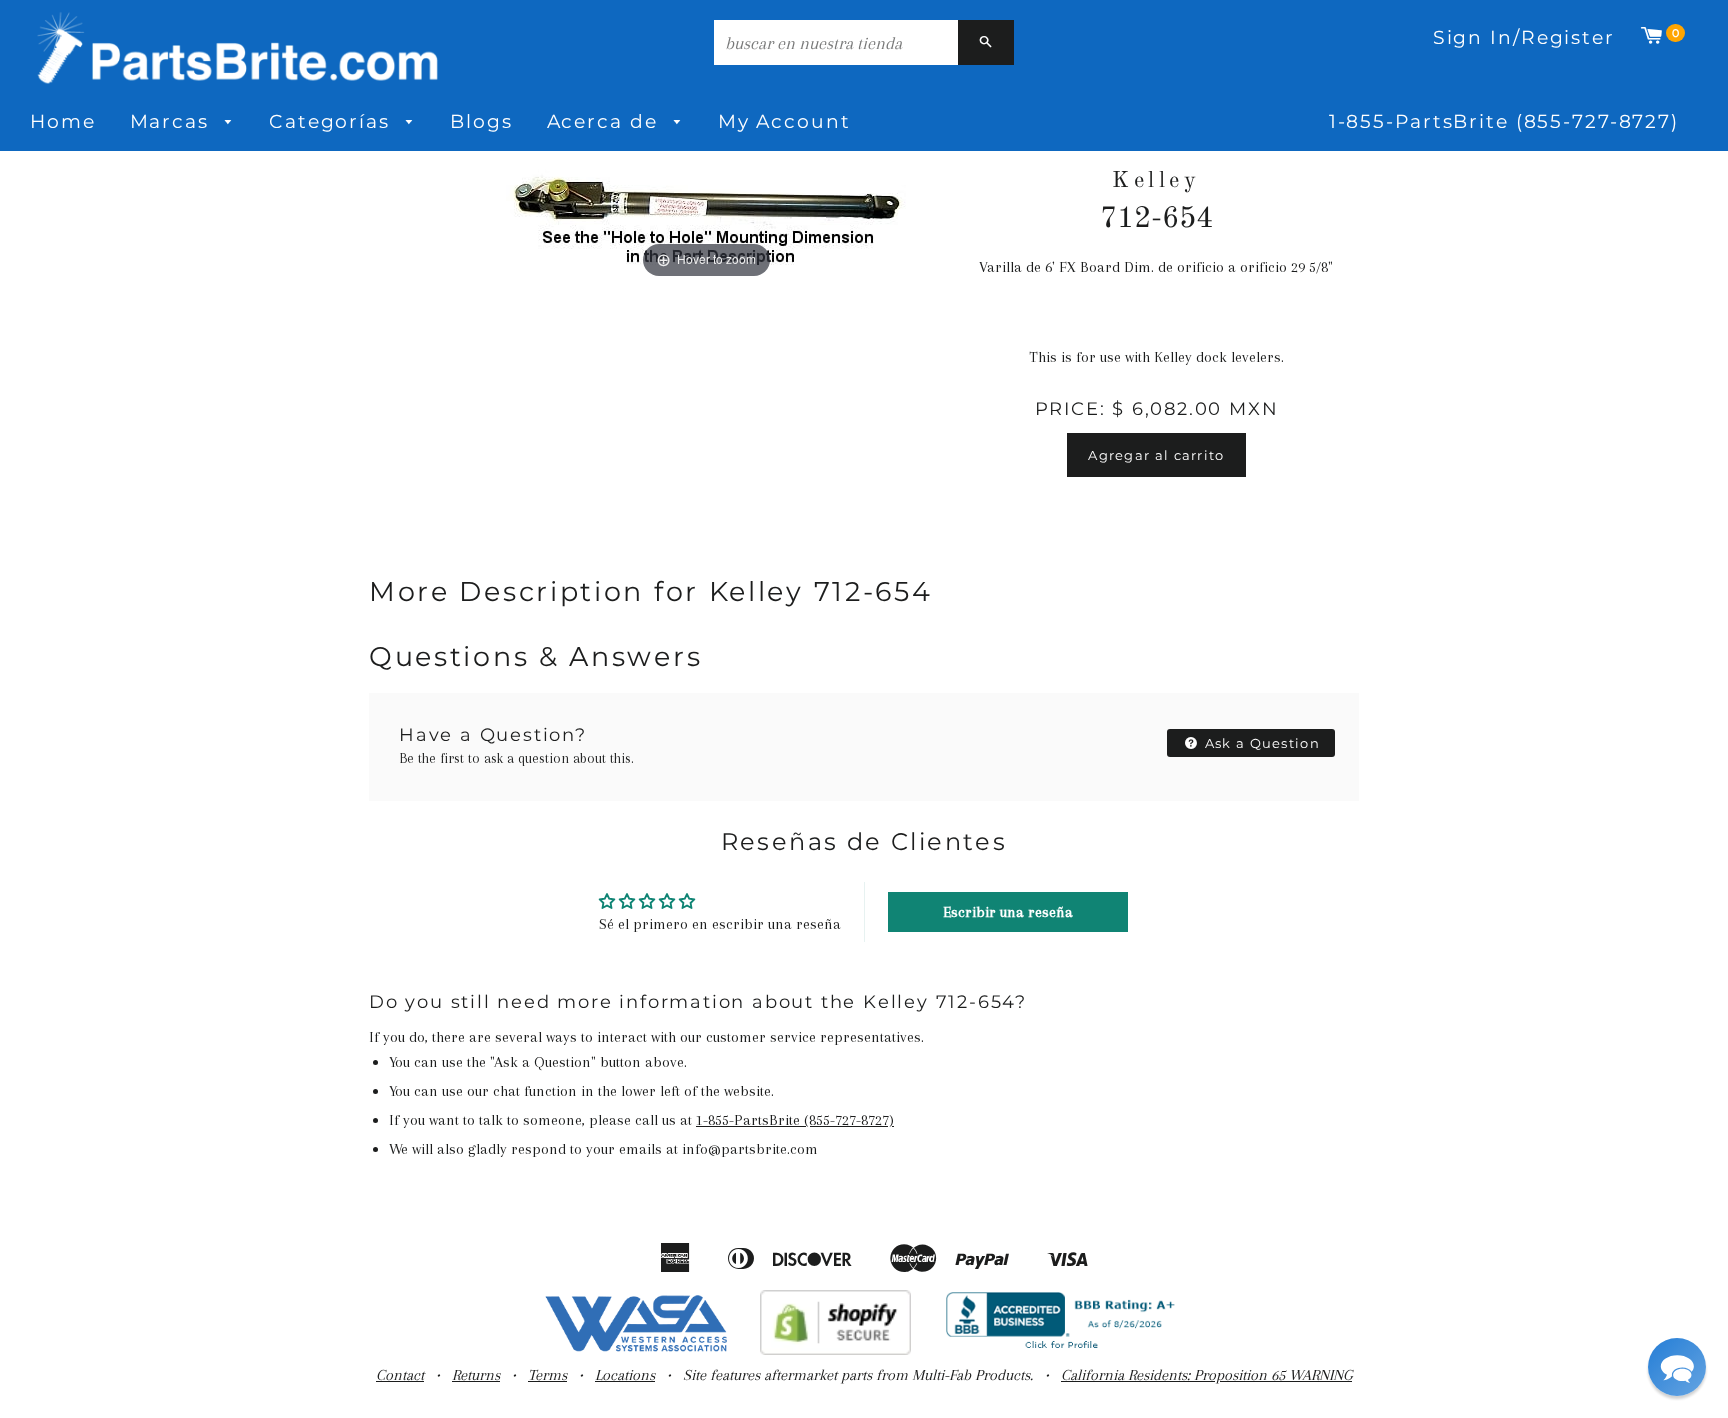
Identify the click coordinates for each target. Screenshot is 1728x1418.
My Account (784, 121)
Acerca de (606, 121)
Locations (625, 1375)
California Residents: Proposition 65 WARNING (1206, 1375)
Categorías (333, 121)
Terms (547, 1375)
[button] (1677, 1367)
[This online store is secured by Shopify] (835, 1350)
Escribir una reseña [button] (1008, 912)
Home (63, 121)
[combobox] (836, 42)
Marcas (173, 121)
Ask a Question (1261, 743)
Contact (400, 1375)
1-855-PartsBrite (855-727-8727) (1504, 121)
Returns (476, 1375)
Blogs (481, 121)
